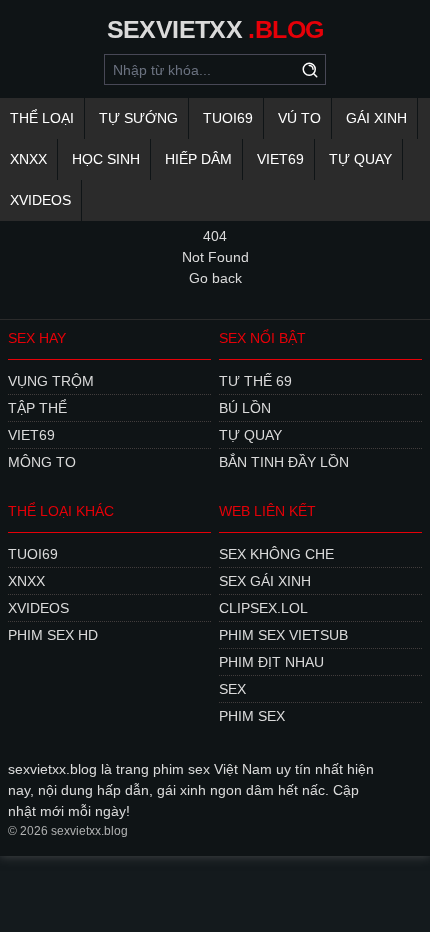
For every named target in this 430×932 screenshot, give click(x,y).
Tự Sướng (138, 118)
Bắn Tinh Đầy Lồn (284, 462)
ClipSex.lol (263, 608)
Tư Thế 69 (255, 381)
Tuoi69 (228, 118)
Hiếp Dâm (198, 159)
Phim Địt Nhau (271, 662)
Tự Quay (360, 159)
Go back (215, 278)
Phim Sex (252, 716)
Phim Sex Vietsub (283, 635)
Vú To (299, 118)
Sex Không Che (276, 554)
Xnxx (28, 159)
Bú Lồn (245, 408)
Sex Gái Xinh (265, 581)
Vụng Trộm (51, 381)
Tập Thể (37, 408)
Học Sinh (106, 159)
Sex (232, 689)
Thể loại (42, 118)
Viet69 (280, 159)
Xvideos (40, 200)
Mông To (42, 462)
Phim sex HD (53, 635)
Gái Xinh (376, 118)
